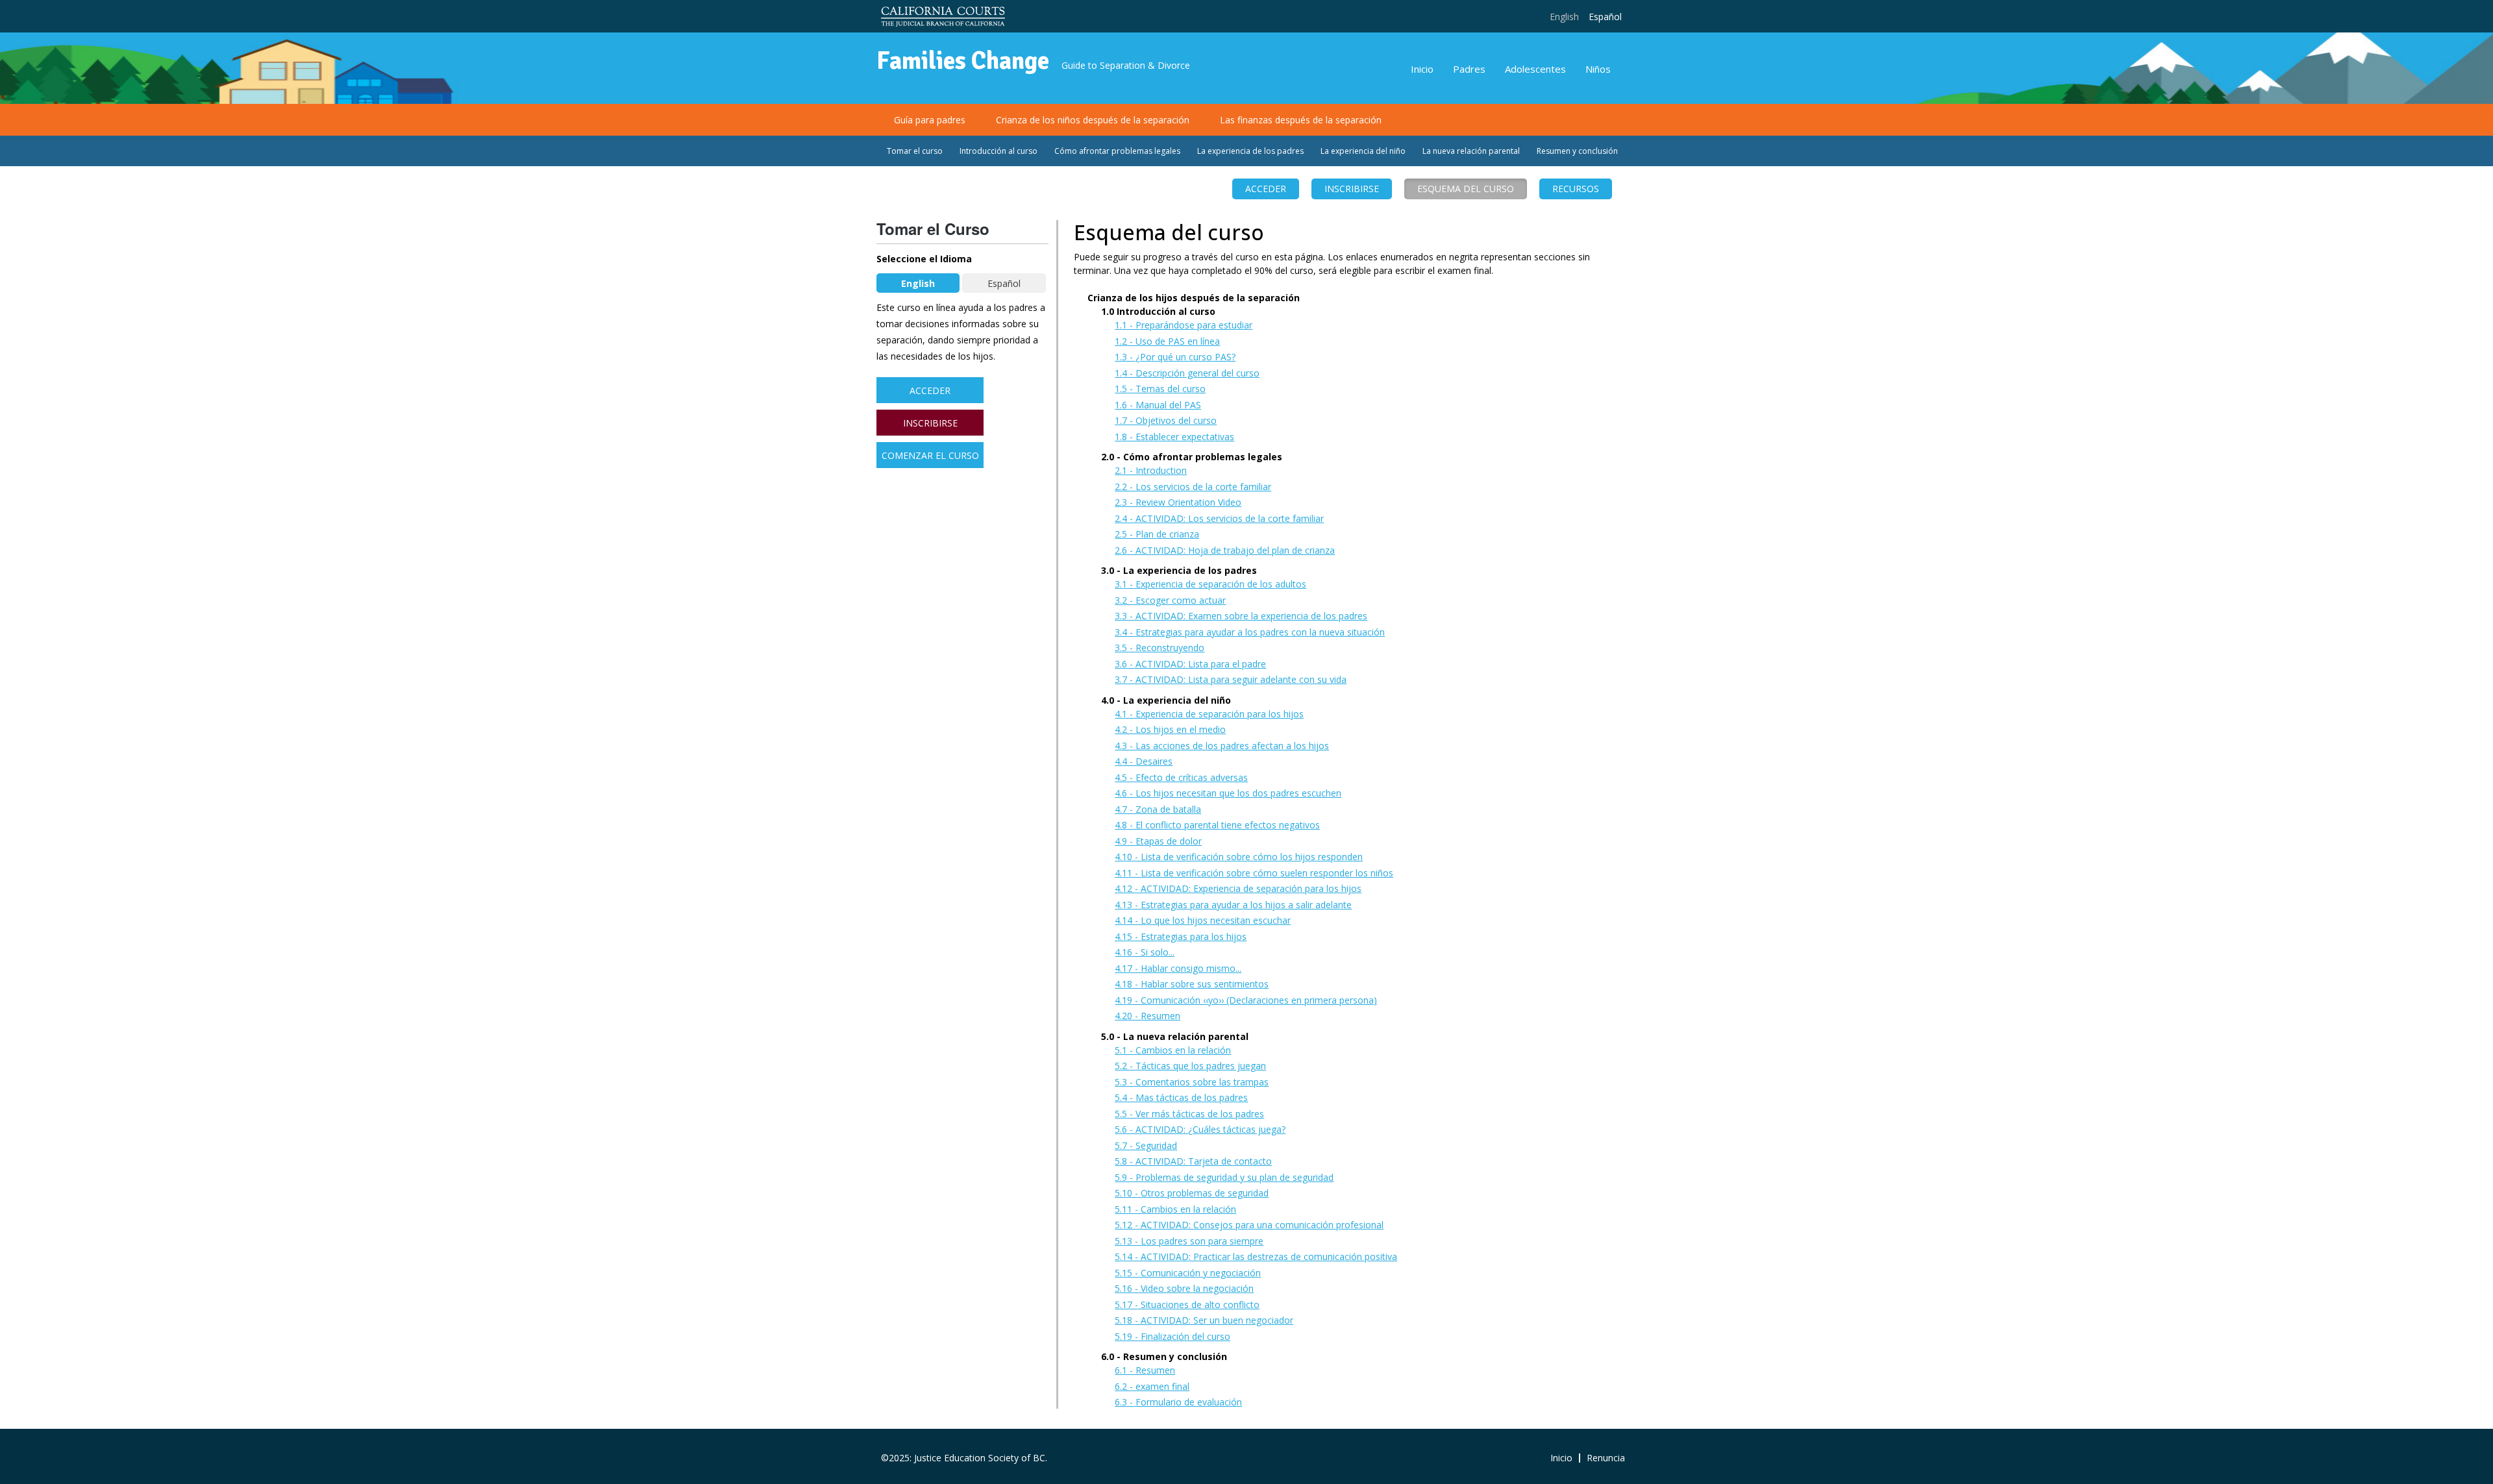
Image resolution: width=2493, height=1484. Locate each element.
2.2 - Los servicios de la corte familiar (1193, 487)
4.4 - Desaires (1144, 761)
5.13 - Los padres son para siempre (1189, 1241)
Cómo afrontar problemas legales (1117, 151)
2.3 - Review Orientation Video (1178, 502)
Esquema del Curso (1466, 189)
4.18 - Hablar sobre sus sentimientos (1192, 984)
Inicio (1422, 69)
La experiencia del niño (1363, 151)
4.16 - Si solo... (1145, 952)
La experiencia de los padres (1250, 151)
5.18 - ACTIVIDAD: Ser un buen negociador (1204, 1320)
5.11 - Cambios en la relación (1175, 1209)
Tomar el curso (915, 151)
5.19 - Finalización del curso (1172, 1336)
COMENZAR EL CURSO (930, 455)
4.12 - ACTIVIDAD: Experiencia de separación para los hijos (1238, 888)
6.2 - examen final (1152, 1386)
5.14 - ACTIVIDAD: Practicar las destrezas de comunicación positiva (1256, 1256)
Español (1605, 17)
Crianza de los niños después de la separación (1093, 120)
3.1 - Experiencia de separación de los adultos (1210, 584)
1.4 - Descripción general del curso (1187, 373)
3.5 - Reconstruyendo (1160, 648)
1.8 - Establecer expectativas (1174, 437)
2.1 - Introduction (1151, 470)
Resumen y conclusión (1577, 151)
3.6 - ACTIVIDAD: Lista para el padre (1190, 664)
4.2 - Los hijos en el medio (1170, 729)
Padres (1469, 69)
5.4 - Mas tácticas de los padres (1181, 1097)
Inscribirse (1352, 189)
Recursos (1576, 189)
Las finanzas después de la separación (1301, 120)
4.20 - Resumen (1147, 1016)
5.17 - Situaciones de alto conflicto (1187, 1305)
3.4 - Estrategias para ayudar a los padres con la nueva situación (1250, 632)
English (1564, 17)
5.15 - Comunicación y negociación (1188, 1273)
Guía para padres (930, 120)
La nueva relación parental (1471, 151)
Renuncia (1606, 1458)
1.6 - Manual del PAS (1158, 405)
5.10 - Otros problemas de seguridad (1192, 1193)
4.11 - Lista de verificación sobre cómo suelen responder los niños (1254, 873)
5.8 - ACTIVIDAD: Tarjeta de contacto (1193, 1161)
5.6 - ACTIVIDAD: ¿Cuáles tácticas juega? (1200, 1129)
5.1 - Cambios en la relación (1173, 1050)
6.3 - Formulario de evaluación (1178, 1402)
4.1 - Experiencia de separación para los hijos (1209, 714)
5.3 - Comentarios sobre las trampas (1192, 1082)
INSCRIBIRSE (930, 423)
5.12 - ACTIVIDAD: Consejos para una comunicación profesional (1249, 1225)
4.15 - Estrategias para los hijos (1181, 936)
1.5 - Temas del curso (1160, 389)
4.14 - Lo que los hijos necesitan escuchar (1203, 920)
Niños (1598, 69)
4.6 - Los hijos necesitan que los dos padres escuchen (1228, 793)
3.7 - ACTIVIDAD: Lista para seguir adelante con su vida (1231, 679)
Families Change (963, 61)
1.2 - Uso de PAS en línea (1167, 341)
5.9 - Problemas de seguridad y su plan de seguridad (1224, 1177)
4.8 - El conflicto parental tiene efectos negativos (1217, 825)
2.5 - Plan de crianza (1157, 534)
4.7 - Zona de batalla (1158, 809)
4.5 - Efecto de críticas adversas (1181, 777)
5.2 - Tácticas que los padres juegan (1190, 1066)
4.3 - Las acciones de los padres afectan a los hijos (1222, 746)
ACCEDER (1266, 189)
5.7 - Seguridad (1146, 1145)
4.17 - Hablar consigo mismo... (1178, 968)
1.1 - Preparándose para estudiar (1184, 325)
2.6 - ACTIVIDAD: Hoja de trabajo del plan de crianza (1225, 550)
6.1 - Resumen (1145, 1370)
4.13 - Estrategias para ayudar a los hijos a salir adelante (1233, 905)
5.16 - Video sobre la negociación (1184, 1288)
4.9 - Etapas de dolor (1158, 841)
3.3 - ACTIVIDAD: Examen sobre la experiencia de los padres (1241, 616)
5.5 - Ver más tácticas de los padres (1189, 1114)
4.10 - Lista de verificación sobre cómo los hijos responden (1239, 857)
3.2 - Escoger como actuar (1170, 600)
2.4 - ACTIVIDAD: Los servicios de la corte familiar (1219, 518)
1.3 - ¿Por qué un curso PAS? (1175, 357)
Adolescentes (1535, 69)
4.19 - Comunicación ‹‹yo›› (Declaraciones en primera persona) (1246, 1000)
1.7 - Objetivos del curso (1166, 420)
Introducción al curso (998, 151)
